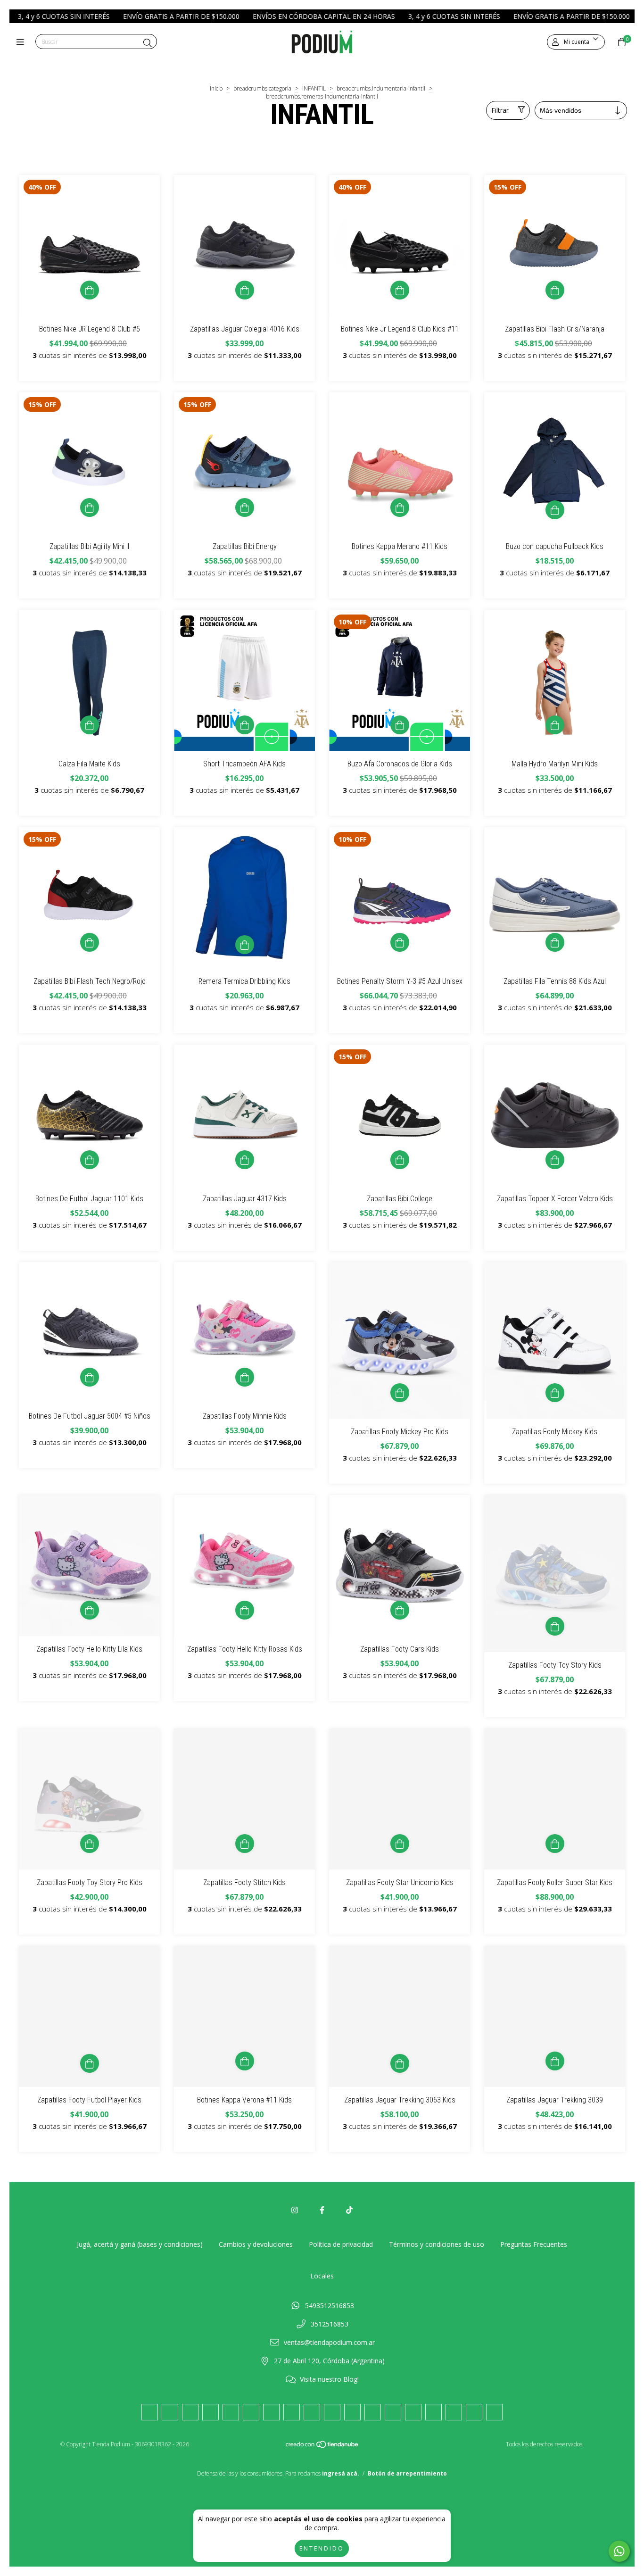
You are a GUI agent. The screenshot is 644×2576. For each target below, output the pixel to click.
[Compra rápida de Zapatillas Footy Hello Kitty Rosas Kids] (245, 1610)
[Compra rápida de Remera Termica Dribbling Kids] (245, 945)
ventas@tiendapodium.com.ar (329, 2342)
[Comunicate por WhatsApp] (619, 2551)
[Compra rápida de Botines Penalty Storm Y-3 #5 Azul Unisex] (400, 942)
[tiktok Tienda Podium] (349, 2210)
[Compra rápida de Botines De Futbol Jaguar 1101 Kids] (90, 1160)
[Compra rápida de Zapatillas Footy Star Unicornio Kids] (400, 1844)
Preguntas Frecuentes (534, 2244)
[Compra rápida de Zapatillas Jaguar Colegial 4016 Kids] (245, 290)
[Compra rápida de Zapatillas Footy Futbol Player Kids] (90, 2063)
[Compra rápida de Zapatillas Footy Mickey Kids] (555, 1393)
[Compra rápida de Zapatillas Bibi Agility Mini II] (90, 507)
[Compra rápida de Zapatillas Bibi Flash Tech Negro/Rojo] (90, 942)
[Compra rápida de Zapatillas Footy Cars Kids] (400, 1610)
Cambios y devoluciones (256, 2244)
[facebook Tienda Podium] (322, 2210)
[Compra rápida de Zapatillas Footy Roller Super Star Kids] (555, 1844)
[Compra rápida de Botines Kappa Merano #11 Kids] (400, 507)
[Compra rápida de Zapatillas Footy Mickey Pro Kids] (400, 1393)
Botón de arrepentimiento (407, 2473)
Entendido (322, 2548)
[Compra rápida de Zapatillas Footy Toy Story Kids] (555, 1626)
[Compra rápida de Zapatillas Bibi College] (400, 1160)
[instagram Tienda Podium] (295, 2210)
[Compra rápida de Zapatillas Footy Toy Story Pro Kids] (90, 1844)
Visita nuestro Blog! (329, 2379)
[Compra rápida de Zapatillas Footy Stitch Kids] (245, 1844)
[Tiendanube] (322, 2446)
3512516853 (330, 2324)
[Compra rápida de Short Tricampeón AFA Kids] (245, 725)
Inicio (216, 88)
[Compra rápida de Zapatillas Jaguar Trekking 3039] (555, 2061)
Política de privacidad (341, 2244)
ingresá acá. (341, 2473)
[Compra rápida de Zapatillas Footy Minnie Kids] (245, 1377)
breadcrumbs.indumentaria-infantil (381, 88)
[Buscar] (148, 43)
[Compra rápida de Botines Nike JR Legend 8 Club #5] (90, 290)
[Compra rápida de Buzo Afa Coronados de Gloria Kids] (400, 725)
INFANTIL (314, 88)
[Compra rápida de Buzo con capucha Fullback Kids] (555, 510)
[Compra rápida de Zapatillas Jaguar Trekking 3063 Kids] (400, 2063)
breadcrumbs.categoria (262, 88)
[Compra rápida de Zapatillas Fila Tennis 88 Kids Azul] (555, 942)
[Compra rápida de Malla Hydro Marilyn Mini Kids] (555, 725)
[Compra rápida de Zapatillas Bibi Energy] (245, 507)
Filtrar (500, 110)
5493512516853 (330, 2306)
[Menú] (22, 42)
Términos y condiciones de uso (437, 2244)
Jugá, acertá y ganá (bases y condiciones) (140, 2244)
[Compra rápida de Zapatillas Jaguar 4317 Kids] (245, 1160)
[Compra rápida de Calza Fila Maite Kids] (90, 725)
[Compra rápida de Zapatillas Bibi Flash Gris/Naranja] (555, 290)
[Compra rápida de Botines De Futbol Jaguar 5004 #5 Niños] (90, 1377)
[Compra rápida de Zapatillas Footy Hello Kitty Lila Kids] (90, 1610)
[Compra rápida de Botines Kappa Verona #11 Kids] (245, 2061)
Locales (322, 2276)
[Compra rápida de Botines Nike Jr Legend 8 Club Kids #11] (400, 290)
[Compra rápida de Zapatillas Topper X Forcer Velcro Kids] (555, 1160)
